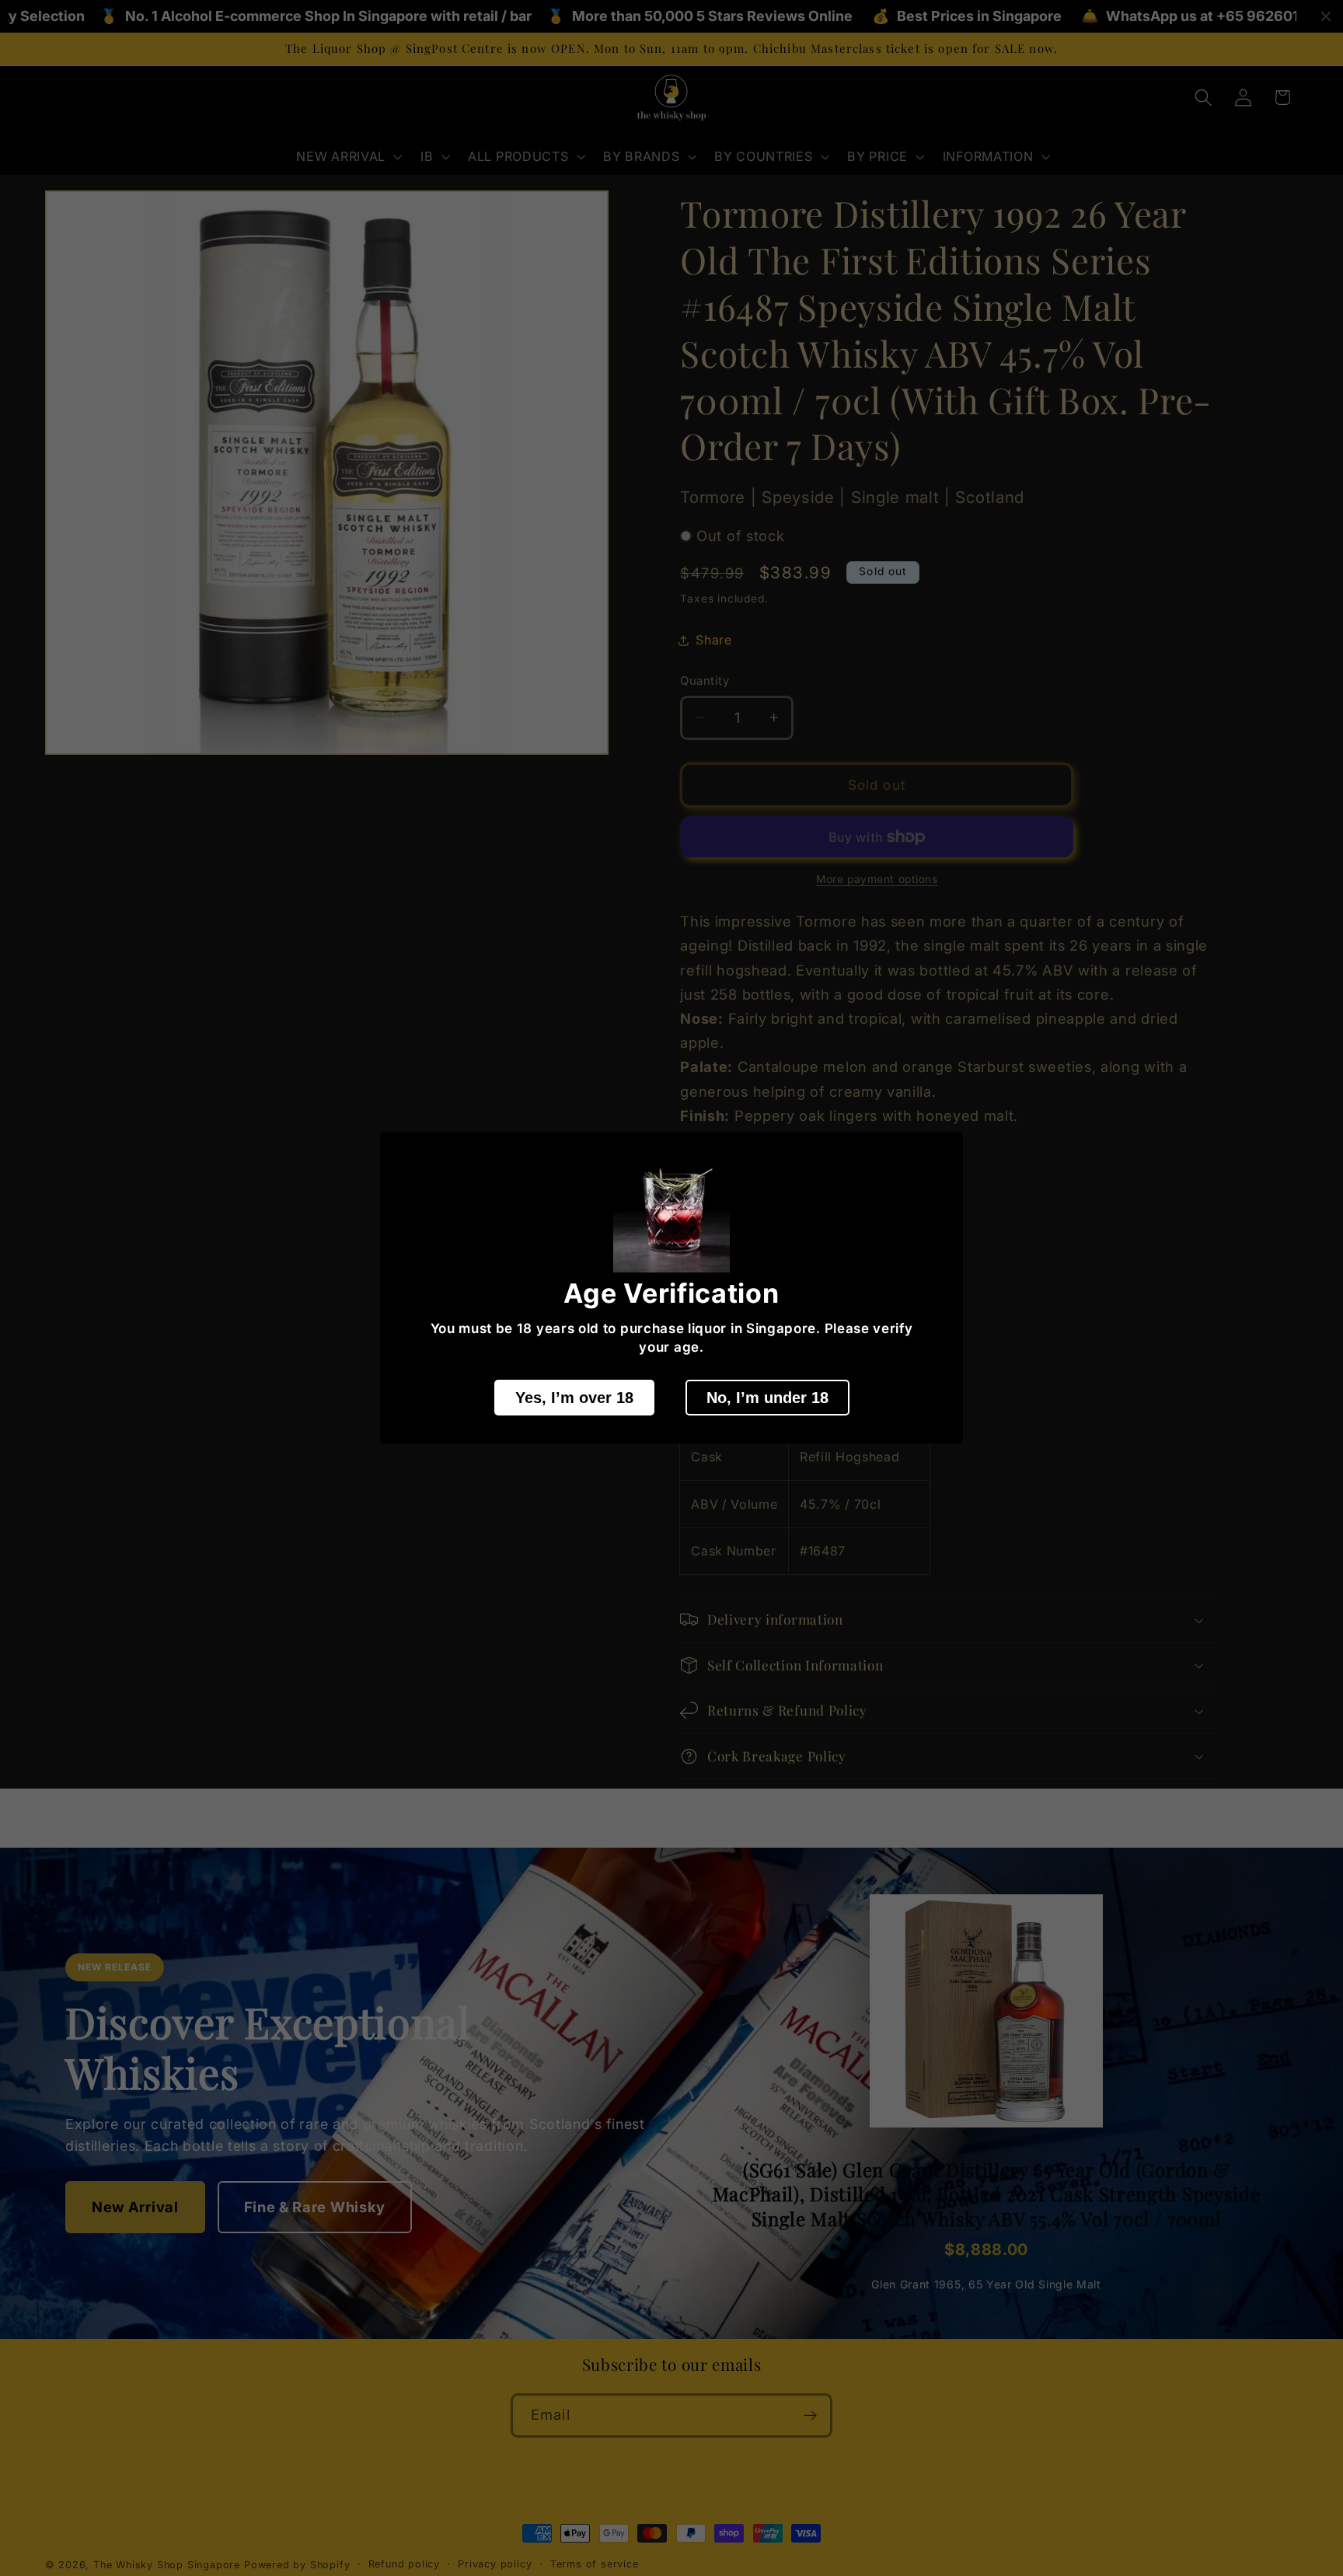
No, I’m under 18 (767, 1398)
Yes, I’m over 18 (574, 1398)
